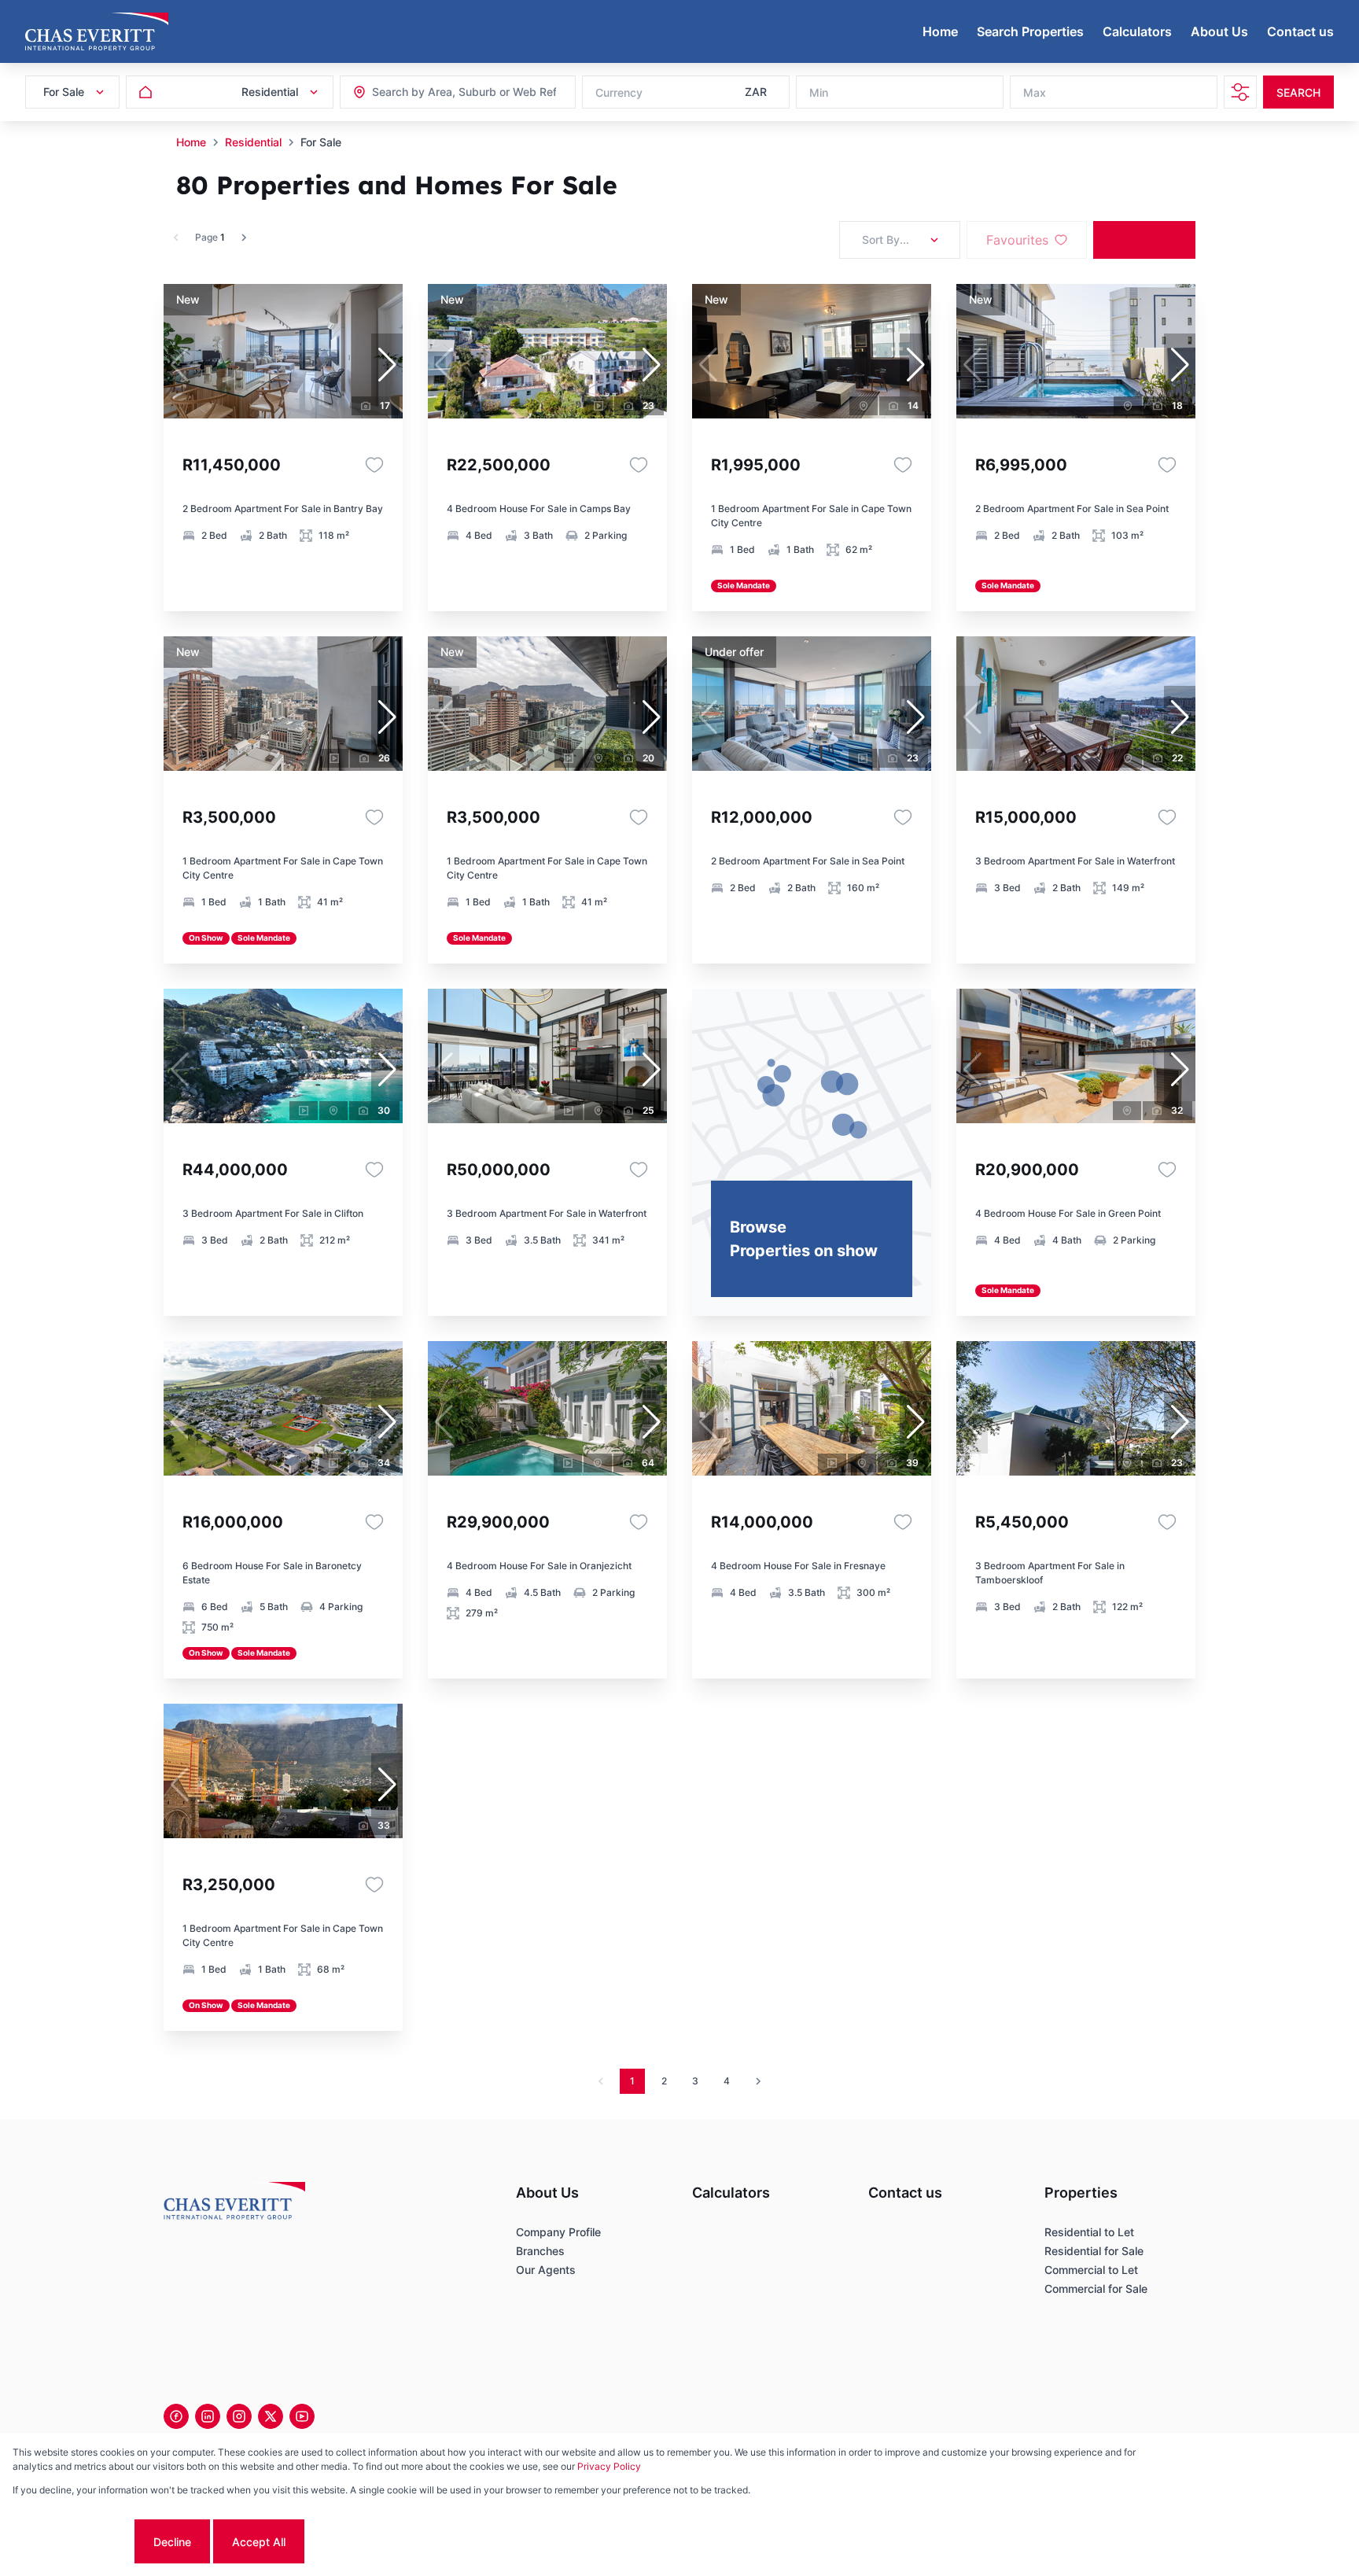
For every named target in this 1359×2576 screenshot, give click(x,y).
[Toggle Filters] (1240, 92)
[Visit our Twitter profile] (271, 2416)
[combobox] (457, 92)
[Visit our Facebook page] (176, 2416)
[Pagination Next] (758, 2081)
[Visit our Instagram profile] (239, 2416)
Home (191, 142)
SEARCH (1298, 92)
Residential (253, 142)
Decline (172, 2542)
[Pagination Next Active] (244, 238)
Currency (619, 92)
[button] (387, 365)
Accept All (259, 2542)
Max (1035, 92)
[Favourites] (374, 465)
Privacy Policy (609, 2466)
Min (819, 92)
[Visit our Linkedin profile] (208, 2416)
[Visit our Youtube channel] (302, 2416)
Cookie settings (72, 2542)
